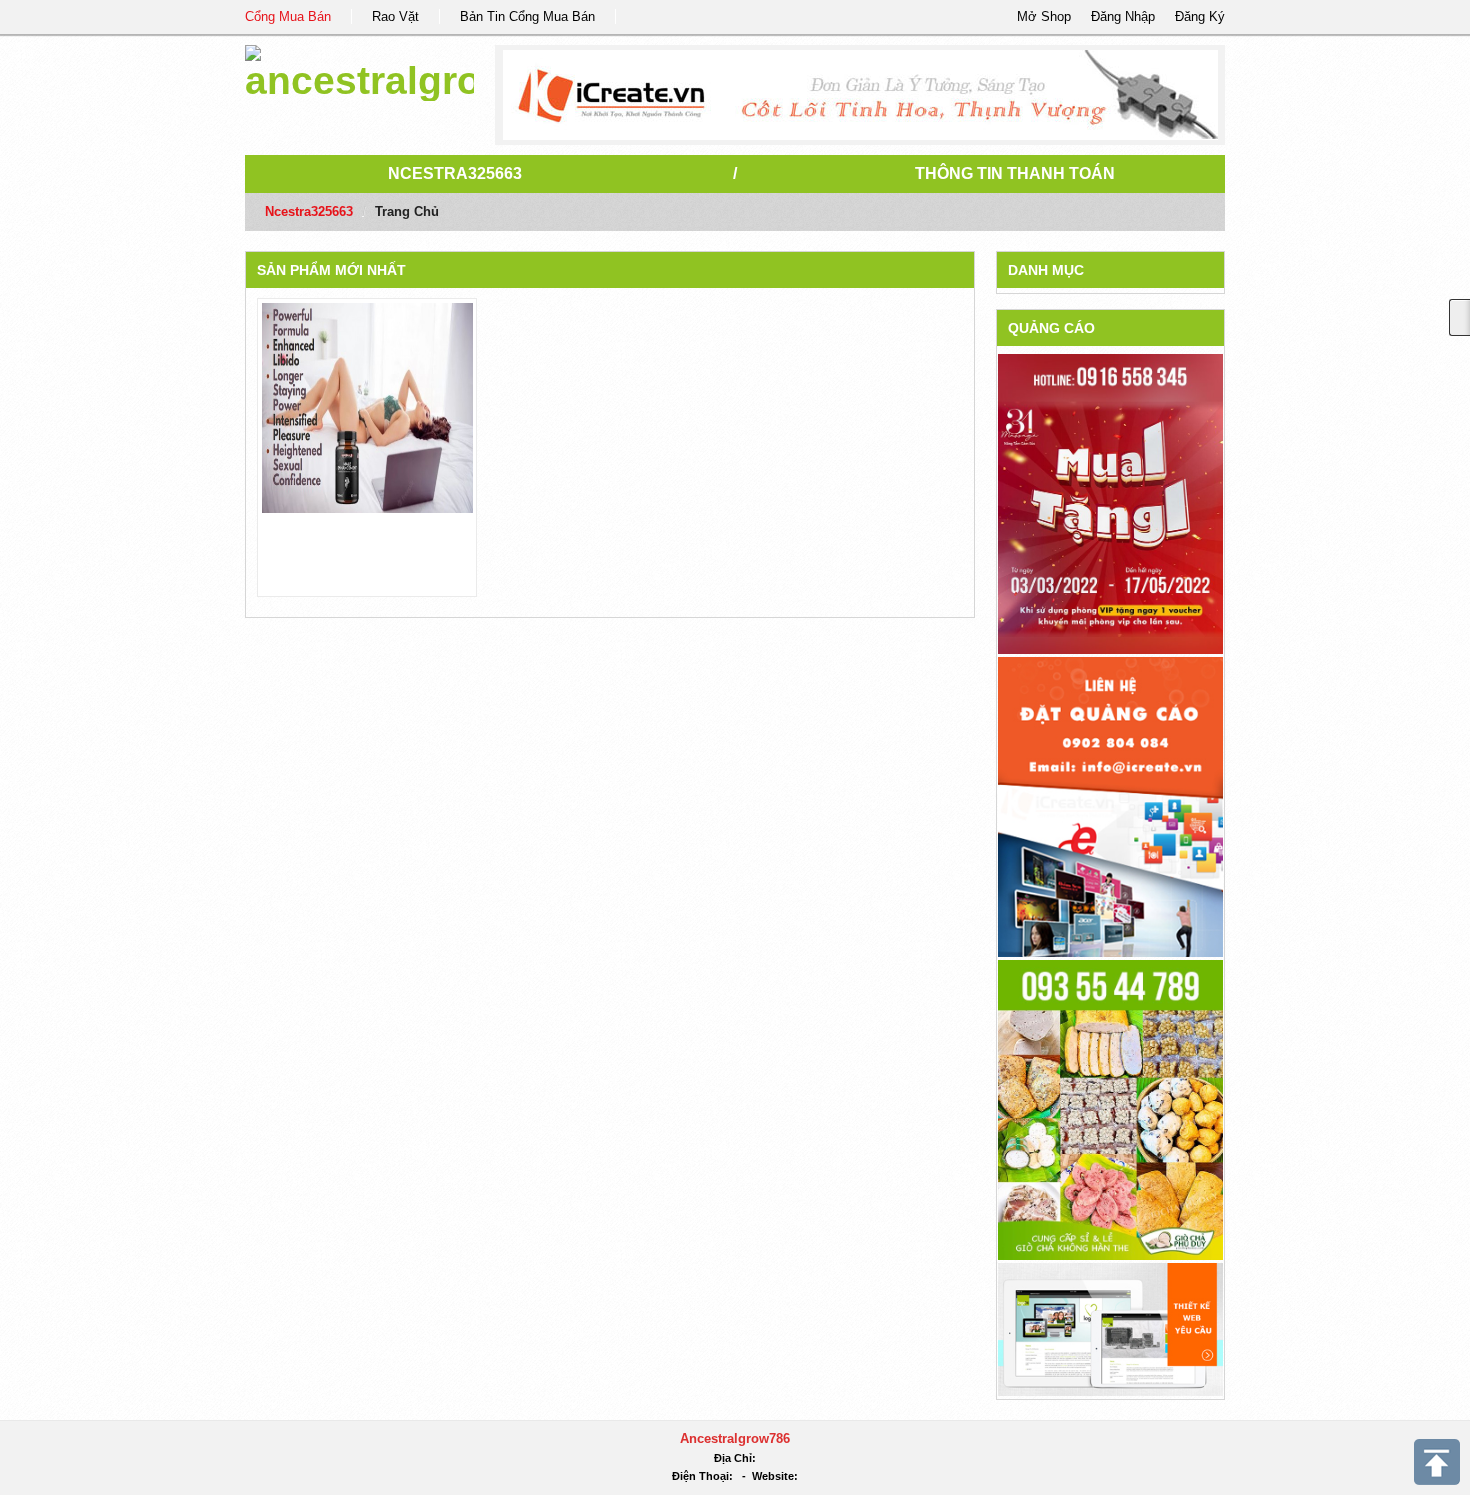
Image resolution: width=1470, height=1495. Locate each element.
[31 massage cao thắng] (1110, 503)
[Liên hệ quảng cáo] (1110, 805)
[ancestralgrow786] (359, 69)
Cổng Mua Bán (288, 16)
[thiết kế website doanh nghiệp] (1110, 1328)
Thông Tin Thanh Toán (1015, 173)
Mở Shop (1044, 16)
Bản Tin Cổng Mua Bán (527, 16)
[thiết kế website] (860, 95)
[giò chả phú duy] (1110, 1108)
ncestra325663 (455, 173)
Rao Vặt (395, 16)
